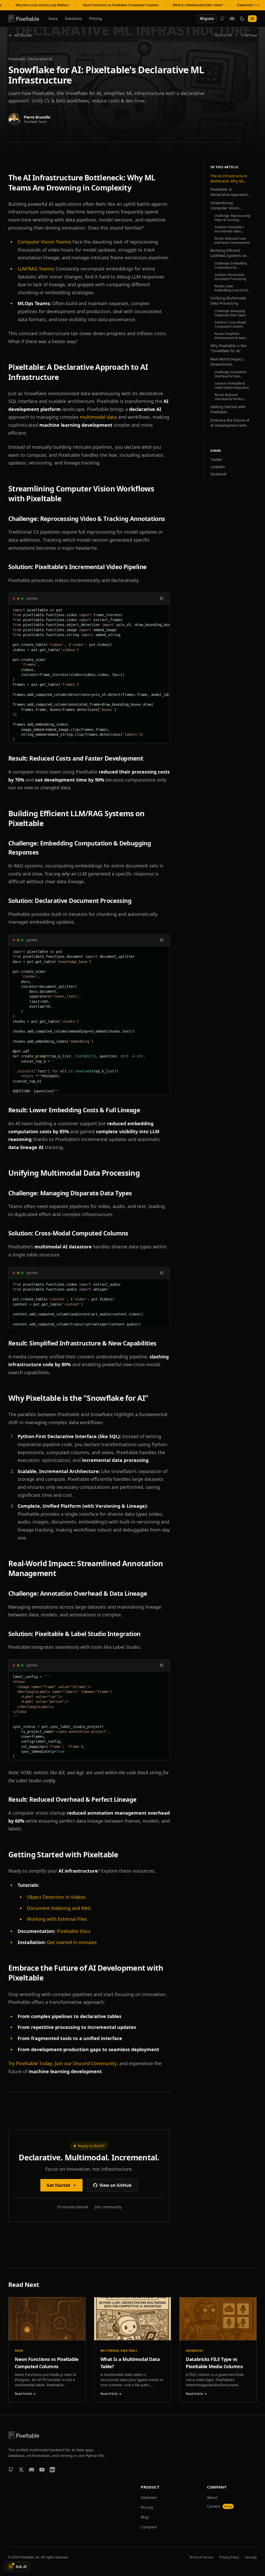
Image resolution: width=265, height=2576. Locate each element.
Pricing (95, 19)
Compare (149, 2527)
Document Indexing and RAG (59, 1908)
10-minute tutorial (72, 2207)
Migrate (207, 19)
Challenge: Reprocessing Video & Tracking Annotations (232, 218)
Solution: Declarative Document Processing (230, 277)
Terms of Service (201, 2557)
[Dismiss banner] (258, 5)
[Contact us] (252, 19)
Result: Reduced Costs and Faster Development (232, 241)
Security (251, 2557)
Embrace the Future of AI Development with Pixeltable (230, 423)
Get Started (58, 2185)
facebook (218, 474)
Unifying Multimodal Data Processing (228, 301)
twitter (216, 459)
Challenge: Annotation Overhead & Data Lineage (230, 374)
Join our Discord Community (86, 2063)
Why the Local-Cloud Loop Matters (42, 5)
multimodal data (98, 417)
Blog (145, 2517)
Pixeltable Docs (74, 1931)
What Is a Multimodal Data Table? (198, 5)
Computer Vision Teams (44, 242)
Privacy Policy (229, 2557)
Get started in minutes (72, 1942)
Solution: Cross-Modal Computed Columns (230, 325)
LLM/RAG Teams (35, 269)
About (212, 2497)
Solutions (73, 19)
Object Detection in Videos (56, 1897)
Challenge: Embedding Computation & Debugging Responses (231, 266)
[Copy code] (162, 599)
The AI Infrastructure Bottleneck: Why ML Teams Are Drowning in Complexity (229, 179)
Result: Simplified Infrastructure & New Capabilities (230, 336)
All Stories (23, 35)
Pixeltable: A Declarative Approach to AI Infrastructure (229, 192)
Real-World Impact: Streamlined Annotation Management (227, 362)
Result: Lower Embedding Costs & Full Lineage (231, 288)
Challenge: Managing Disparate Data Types (230, 313)
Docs (53, 19)
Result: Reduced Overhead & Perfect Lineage (229, 397)
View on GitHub (115, 2185)
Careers (219, 2506)
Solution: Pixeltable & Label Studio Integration (232, 386)
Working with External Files (57, 1919)
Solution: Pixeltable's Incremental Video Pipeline (229, 229)
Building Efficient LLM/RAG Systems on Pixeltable (229, 253)
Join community (108, 2207)
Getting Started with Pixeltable (228, 409)
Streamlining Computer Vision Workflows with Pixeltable (225, 205)
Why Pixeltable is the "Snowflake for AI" (228, 348)
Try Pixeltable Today (30, 2063)
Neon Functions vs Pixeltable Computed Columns (121, 5)
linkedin (218, 467)
